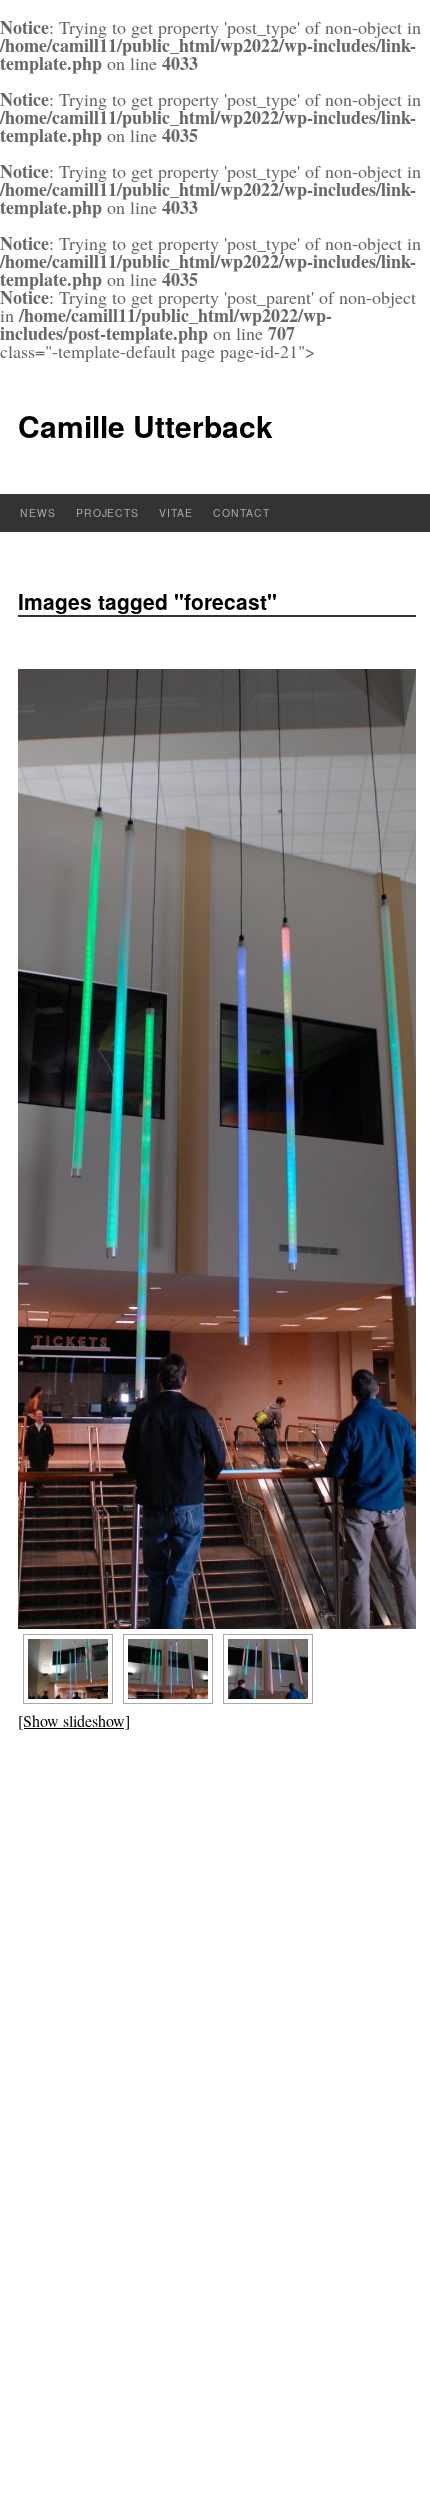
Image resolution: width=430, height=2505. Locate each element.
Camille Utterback (145, 425)
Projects (108, 512)
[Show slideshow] (74, 1720)
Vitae (176, 512)
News (38, 512)
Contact (241, 512)
